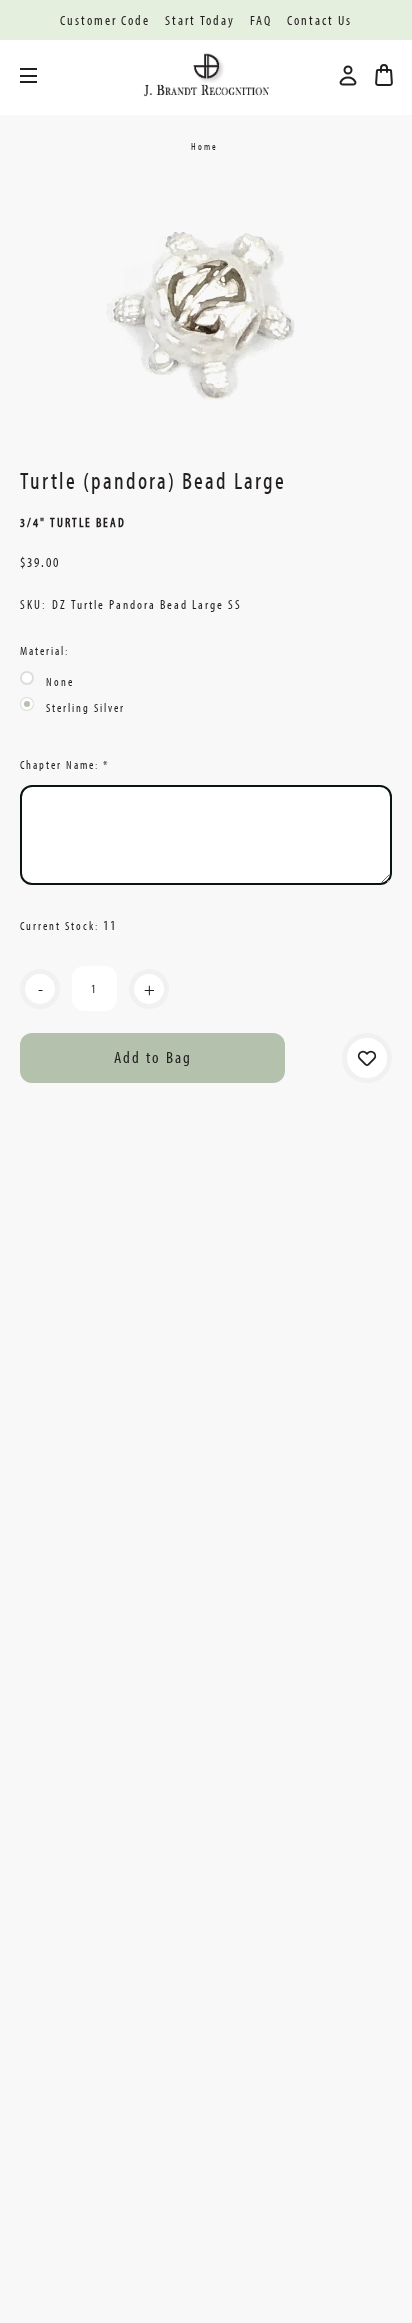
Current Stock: (68, 925)
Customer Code (105, 20)
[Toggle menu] (43, 75)
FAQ (261, 20)
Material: (44, 650)
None (60, 681)
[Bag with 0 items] (384, 75)
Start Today (200, 20)
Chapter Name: (64, 764)
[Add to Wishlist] (367, 1058)
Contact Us (319, 20)
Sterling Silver (85, 707)
